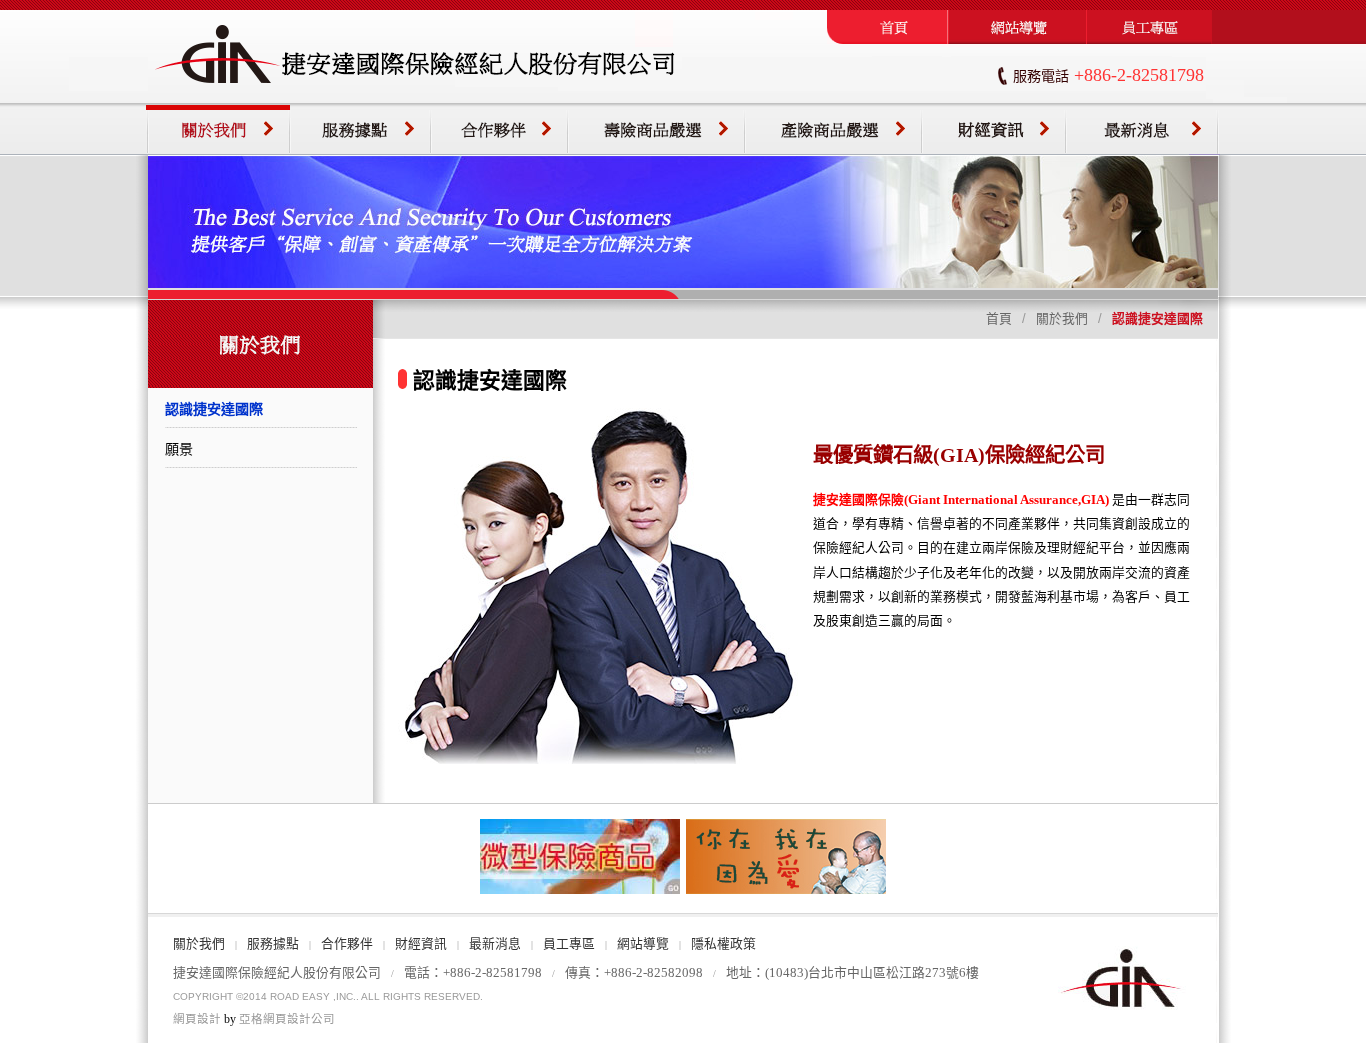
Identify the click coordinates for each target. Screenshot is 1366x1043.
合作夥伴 (347, 944)
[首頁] (887, 40)
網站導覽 (643, 944)
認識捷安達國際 (214, 409)
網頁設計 (197, 1019)
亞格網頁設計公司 (287, 1019)
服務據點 (273, 944)
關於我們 (1062, 319)
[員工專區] (1152, 40)
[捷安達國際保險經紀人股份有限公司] (415, 99)
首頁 (999, 319)
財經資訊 (421, 944)
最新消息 (495, 944)
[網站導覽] (1017, 40)
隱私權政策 (723, 944)
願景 (179, 449)
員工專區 (569, 944)
